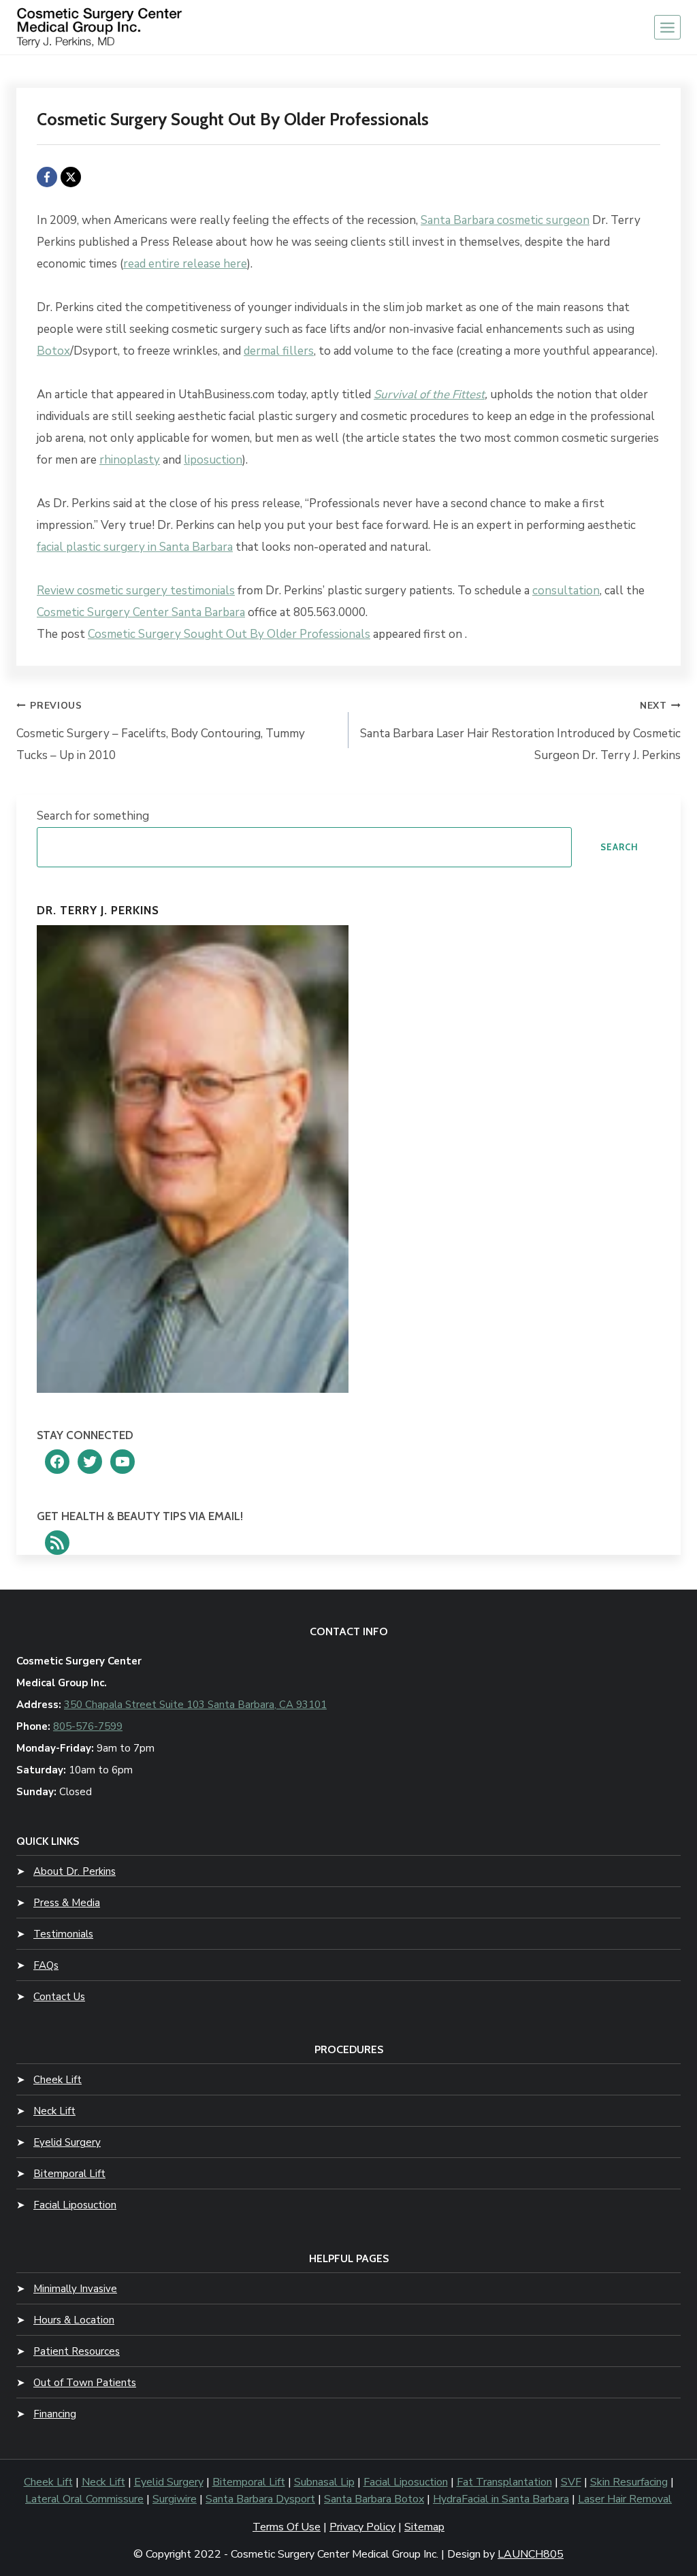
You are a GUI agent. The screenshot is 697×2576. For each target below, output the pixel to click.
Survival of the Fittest (429, 395)
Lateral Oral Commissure (84, 2499)
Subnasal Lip (324, 2482)
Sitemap (424, 2527)
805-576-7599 (88, 1726)
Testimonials (63, 1934)
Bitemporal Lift (69, 2174)
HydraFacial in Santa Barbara (501, 2499)
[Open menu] (667, 27)
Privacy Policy (362, 2527)
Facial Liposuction (75, 2205)
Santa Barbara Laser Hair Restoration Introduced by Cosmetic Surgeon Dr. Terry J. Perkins (520, 731)
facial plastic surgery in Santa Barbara (135, 547)
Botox (53, 351)
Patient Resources (77, 2351)
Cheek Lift (58, 2080)
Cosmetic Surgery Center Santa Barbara (141, 612)
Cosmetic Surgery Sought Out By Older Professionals (229, 634)
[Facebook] (47, 177)
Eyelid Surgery (67, 2142)
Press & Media (67, 1903)
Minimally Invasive (75, 2289)
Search (619, 847)
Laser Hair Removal (625, 2499)
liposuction (213, 460)
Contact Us (59, 1997)
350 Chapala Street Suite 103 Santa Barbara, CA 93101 (195, 1705)
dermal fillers (279, 351)
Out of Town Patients (85, 2383)
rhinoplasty (130, 460)
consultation (566, 591)
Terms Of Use (287, 2527)
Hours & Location (74, 2320)
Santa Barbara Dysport (260, 2499)
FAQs (46, 1965)
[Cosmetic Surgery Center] (101, 28)
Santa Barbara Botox (374, 2499)
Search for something (93, 816)
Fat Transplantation (504, 2482)
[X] (71, 177)
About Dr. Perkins (75, 1871)
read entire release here (185, 264)
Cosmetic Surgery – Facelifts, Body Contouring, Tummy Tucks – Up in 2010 (161, 731)
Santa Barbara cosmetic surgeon (505, 220)
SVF (571, 2482)
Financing (55, 2414)
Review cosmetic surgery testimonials (136, 591)
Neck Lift (54, 2111)
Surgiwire (175, 2499)
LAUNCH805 (531, 2554)
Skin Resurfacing (629, 2482)
